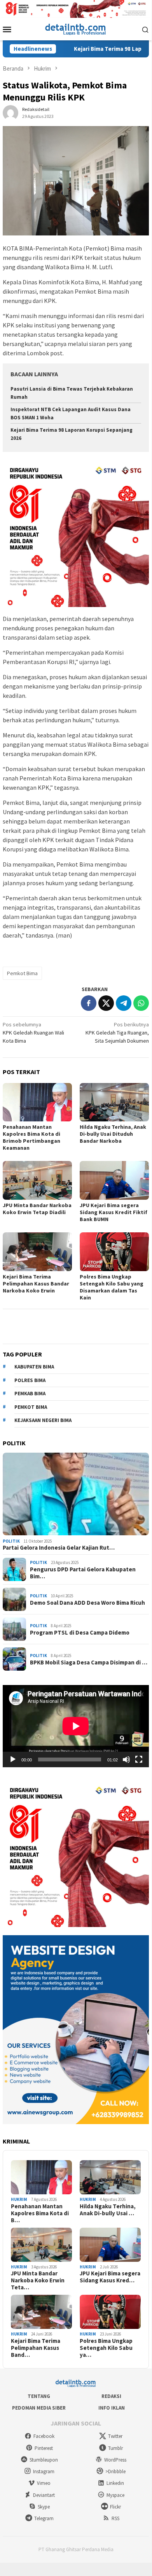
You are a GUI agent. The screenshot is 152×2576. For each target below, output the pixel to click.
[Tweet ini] (106, 1003)
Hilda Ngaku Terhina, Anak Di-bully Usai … (108, 2210)
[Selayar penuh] (139, 1759)
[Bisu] (126, 1759)
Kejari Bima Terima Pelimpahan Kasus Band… (36, 2348)
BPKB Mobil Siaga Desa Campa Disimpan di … (89, 1663)
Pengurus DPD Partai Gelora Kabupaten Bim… (83, 1573)
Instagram (44, 2471)
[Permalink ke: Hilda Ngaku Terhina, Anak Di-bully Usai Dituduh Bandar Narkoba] (114, 1102)
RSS (115, 2518)
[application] (76, 1726)
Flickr (115, 2507)
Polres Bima (30, 1380)
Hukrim (19, 2199)
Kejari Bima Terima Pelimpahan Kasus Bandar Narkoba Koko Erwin (36, 1284)
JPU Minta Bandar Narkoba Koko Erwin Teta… (38, 2280)
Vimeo (44, 2483)
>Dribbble (115, 2471)
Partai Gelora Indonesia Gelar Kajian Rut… (59, 1548)
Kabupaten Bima (34, 1367)
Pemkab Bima (30, 1394)
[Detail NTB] (76, 29)
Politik (11, 1541)
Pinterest (44, 2448)
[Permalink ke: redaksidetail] (10, 112)
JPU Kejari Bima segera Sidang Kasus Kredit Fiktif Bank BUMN (114, 1212)
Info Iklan (112, 2408)
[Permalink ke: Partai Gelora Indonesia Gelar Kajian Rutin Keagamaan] (76, 1494)
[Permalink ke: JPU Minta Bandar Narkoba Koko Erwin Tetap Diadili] (37, 1180)
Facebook (44, 2436)
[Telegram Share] (124, 1003)
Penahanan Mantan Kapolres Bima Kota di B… (40, 2213)
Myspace (115, 2495)
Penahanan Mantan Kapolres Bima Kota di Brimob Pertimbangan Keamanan (31, 1137)
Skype (44, 2507)
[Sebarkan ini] (89, 1003)
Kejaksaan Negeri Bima (43, 1420)
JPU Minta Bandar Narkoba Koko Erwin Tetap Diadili (37, 1209)
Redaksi (111, 2396)
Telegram (44, 2518)
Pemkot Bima (22, 973)
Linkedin (115, 2483)
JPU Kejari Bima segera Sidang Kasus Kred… (110, 2277)
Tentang (39, 2396)
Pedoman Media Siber (39, 2408)
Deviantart (44, 2495)
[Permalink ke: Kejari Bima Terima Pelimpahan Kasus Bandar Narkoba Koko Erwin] (37, 1252)
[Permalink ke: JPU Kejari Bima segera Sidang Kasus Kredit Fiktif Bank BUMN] (114, 1180)
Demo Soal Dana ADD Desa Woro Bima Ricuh (87, 1603)
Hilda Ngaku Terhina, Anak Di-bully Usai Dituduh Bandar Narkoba (113, 1134)
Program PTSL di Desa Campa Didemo (80, 1633)
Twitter (115, 2436)
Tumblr (115, 2448)
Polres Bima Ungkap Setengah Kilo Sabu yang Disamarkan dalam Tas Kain (112, 1287)
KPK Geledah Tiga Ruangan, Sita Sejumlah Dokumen (117, 1033)
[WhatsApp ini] (141, 1003)
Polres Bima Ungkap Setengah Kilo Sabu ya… (106, 2348)
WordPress (115, 2460)
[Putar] (13, 1759)
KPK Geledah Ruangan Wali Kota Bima (33, 1033)
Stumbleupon (44, 2460)
